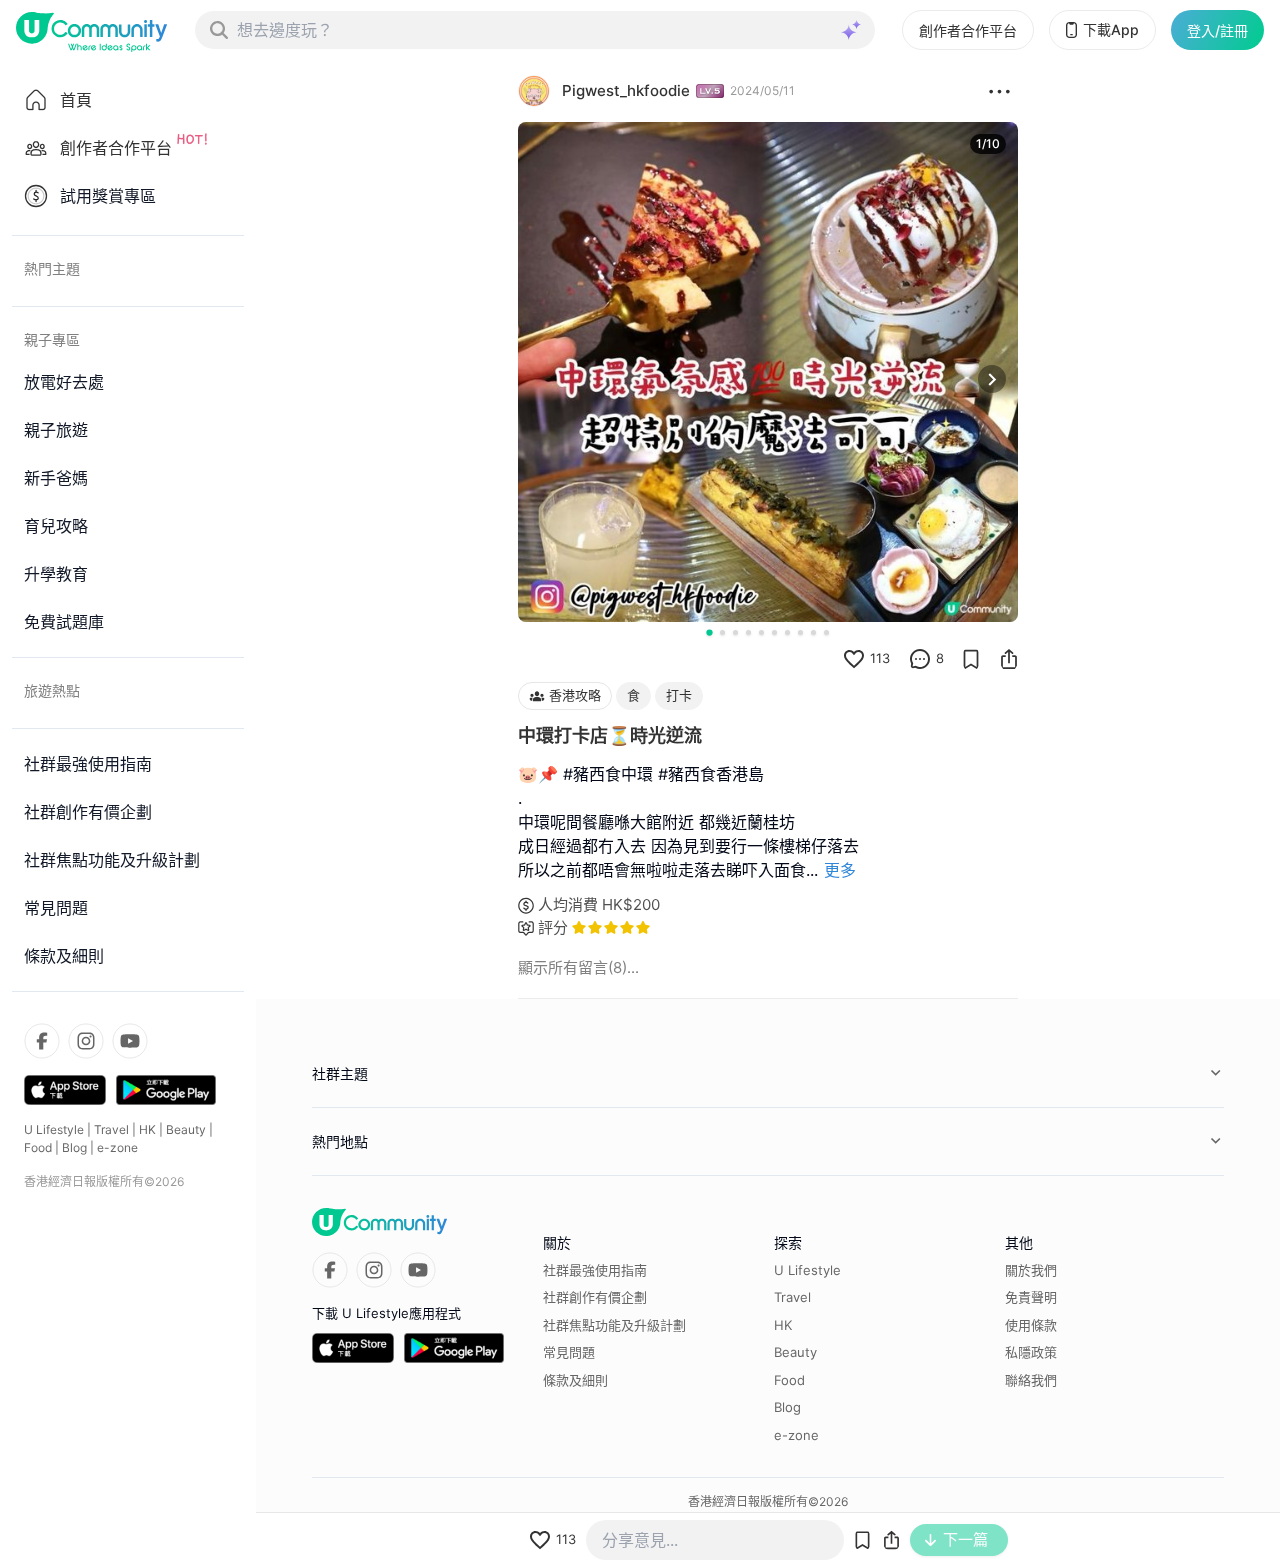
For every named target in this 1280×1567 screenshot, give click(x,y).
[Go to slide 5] (761, 632)
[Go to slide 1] (709, 632)
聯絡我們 (1031, 1380)
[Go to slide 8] (800, 632)
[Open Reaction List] (999, 91)
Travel (111, 1129)
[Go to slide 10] (826, 632)
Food (38, 1147)
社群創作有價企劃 (595, 1297)
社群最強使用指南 (595, 1270)
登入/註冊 (1217, 30)
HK (147, 1129)
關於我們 (1031, 1270)
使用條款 (1031, 1325)
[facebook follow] (42, 1041)
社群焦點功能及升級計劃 (614, 1325)
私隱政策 (1031, 1352)
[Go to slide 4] (748, 632)
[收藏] (971, 659)
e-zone (117, 1147)
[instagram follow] (86, 1041)
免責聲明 (1031, 1297)
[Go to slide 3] (735, 632)
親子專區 (52, 339)
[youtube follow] (130, 1041)
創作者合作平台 (968, 30)
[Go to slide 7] (787, 632)
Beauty (186, 1129)
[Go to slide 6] (774, 632)
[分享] (1009, 659)
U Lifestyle (54, 1129)
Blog (74, 1147)
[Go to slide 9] (813, 632)
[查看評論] (920, 659)
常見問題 (569, 1352)
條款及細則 (575, 1380)
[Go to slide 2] (722, 632)
